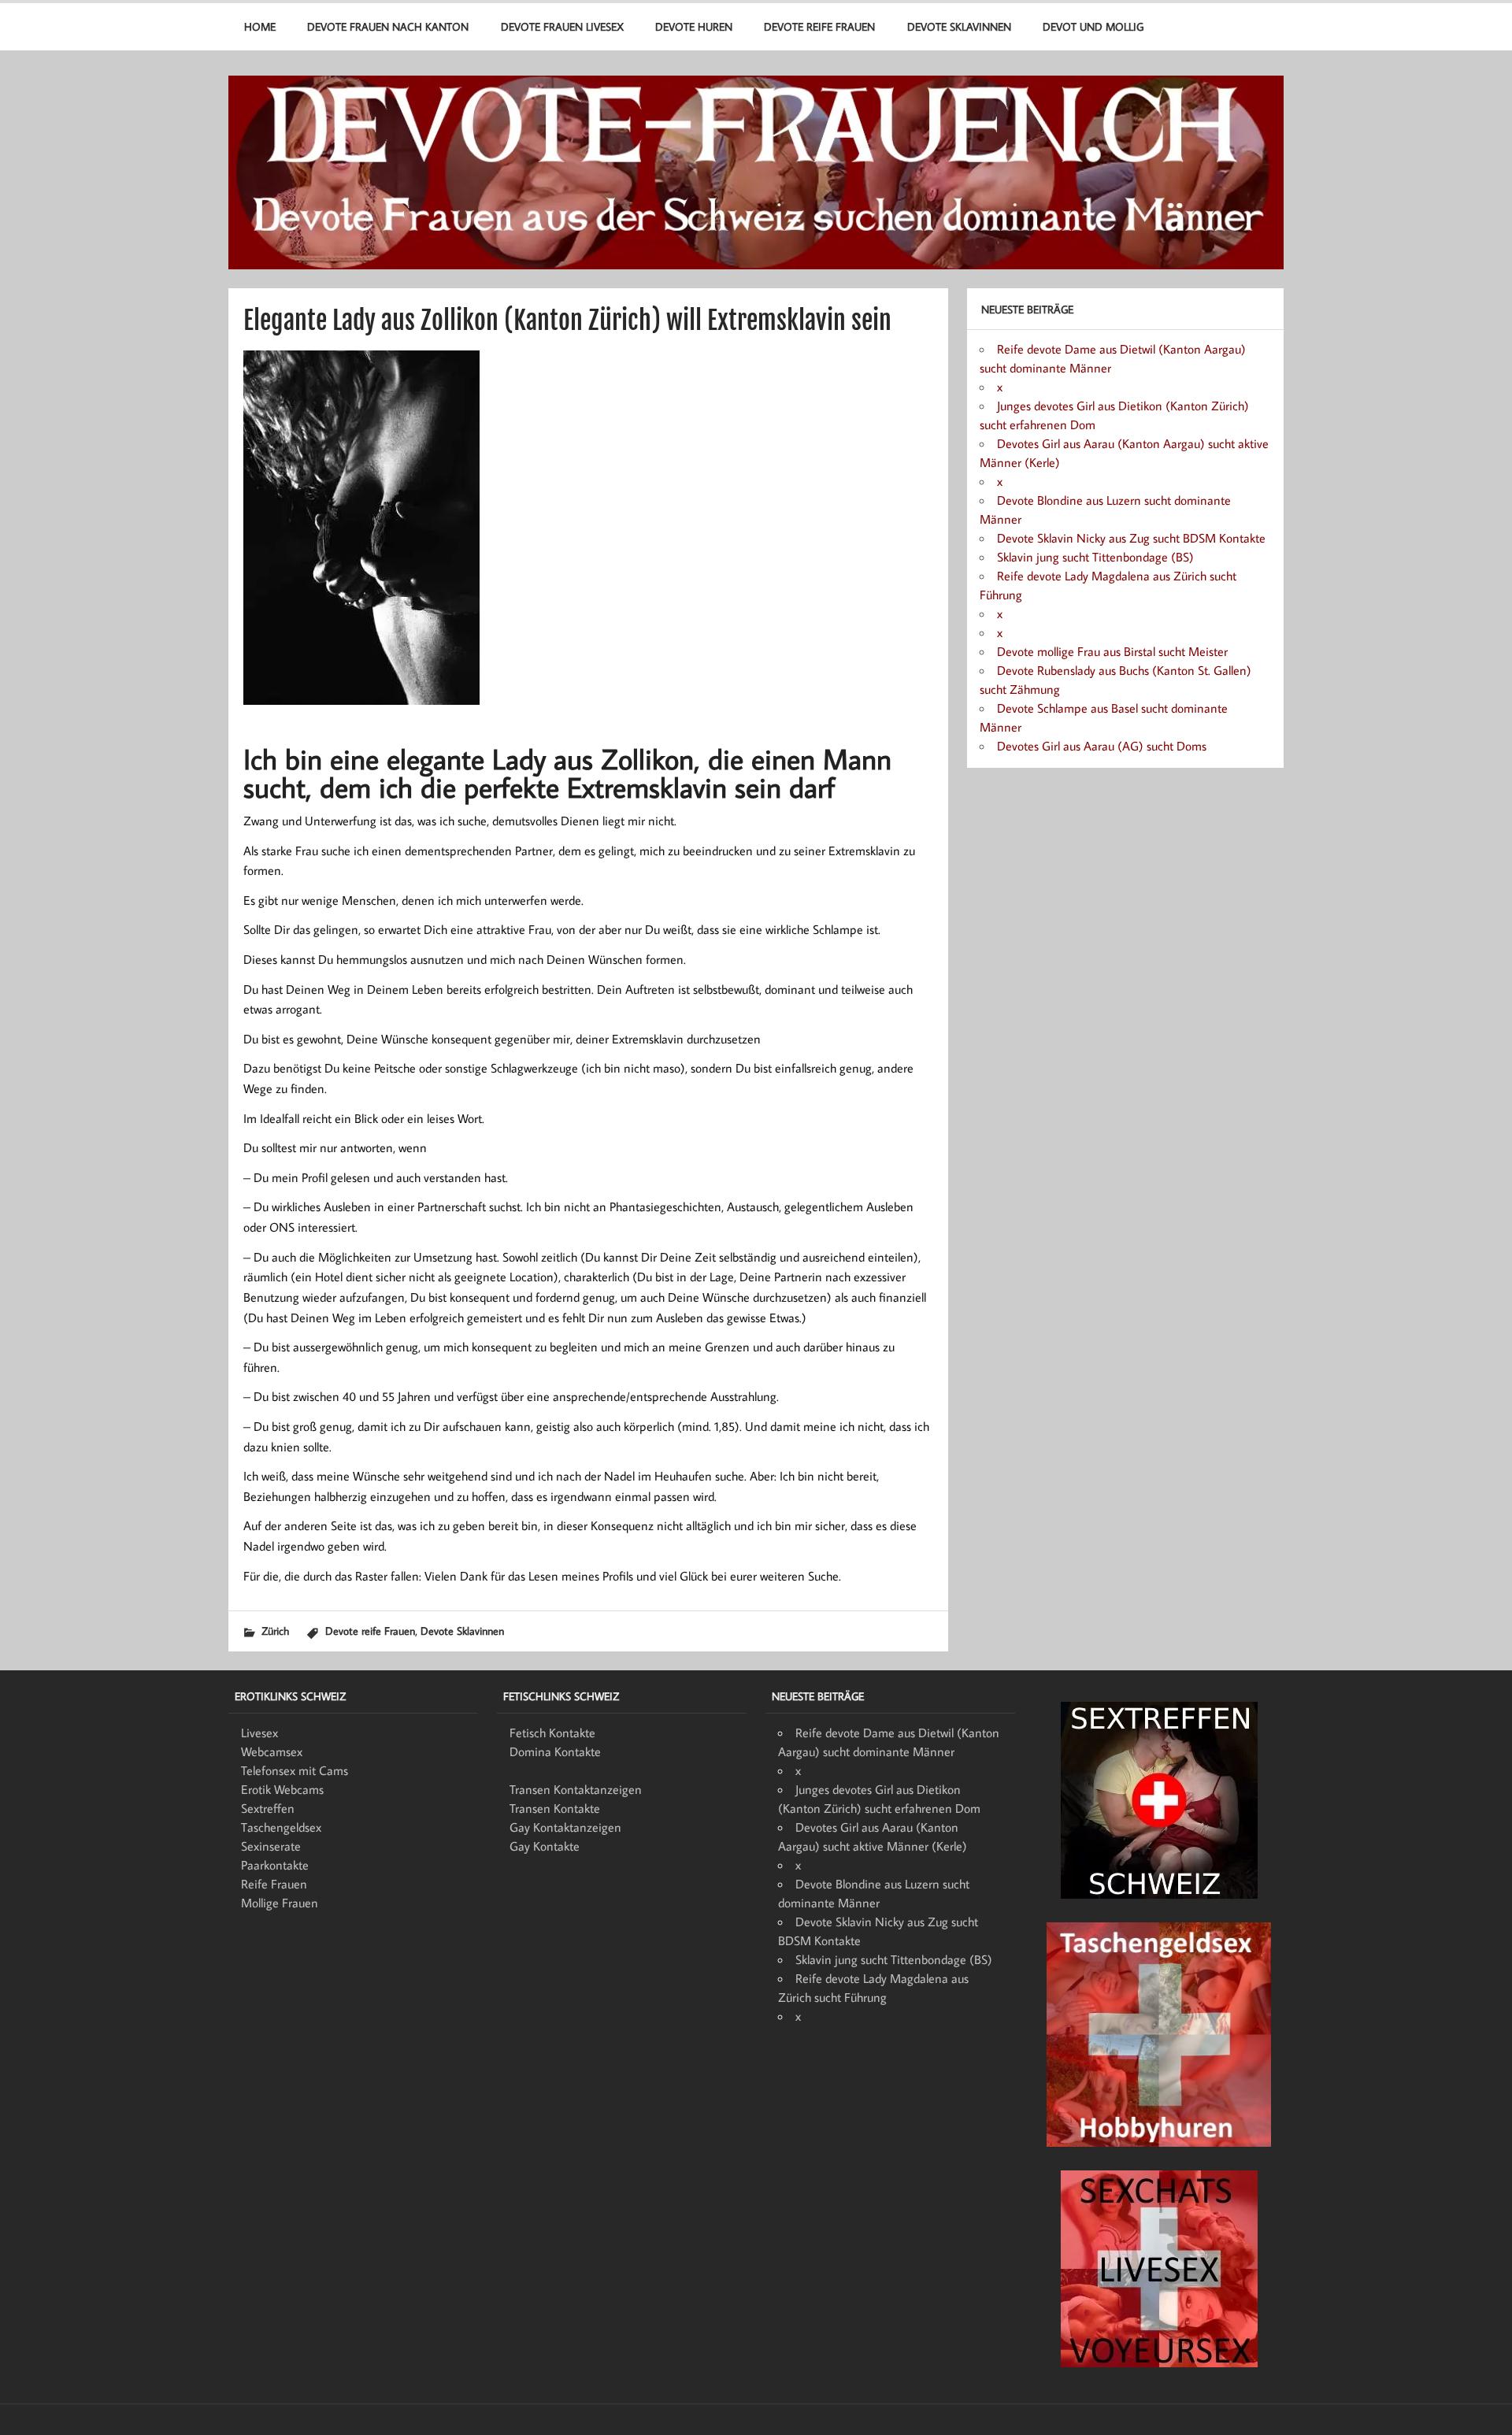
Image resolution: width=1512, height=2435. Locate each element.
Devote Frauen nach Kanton (388, 26)
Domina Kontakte (555, 1751)
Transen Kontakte (555, 1808)
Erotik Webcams (282, 1789)
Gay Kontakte (545, 1846)
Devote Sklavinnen (959, 26)
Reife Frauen (274, 1884)
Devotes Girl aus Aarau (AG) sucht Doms (1102, 746)
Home (260, 26)
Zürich (275, 1631)
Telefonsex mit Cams (295, 1770)
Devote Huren (694, 26)
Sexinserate (271, 1846)
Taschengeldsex (281, 1827)
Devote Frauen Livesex (562, 26)
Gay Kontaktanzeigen (565, 1827)
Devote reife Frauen (819, 26)
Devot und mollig (1093, 26)
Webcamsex (272, 1751)
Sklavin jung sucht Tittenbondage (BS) (1095, 557)
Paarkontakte (275, 1865)
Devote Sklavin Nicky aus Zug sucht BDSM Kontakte (1131, 538)
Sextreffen (268, 1808)
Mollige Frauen (280, 1903)
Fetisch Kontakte (552, 1733)
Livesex (259, 1733)
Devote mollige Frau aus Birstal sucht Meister (1112, 651)
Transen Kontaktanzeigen (576, 1789)
